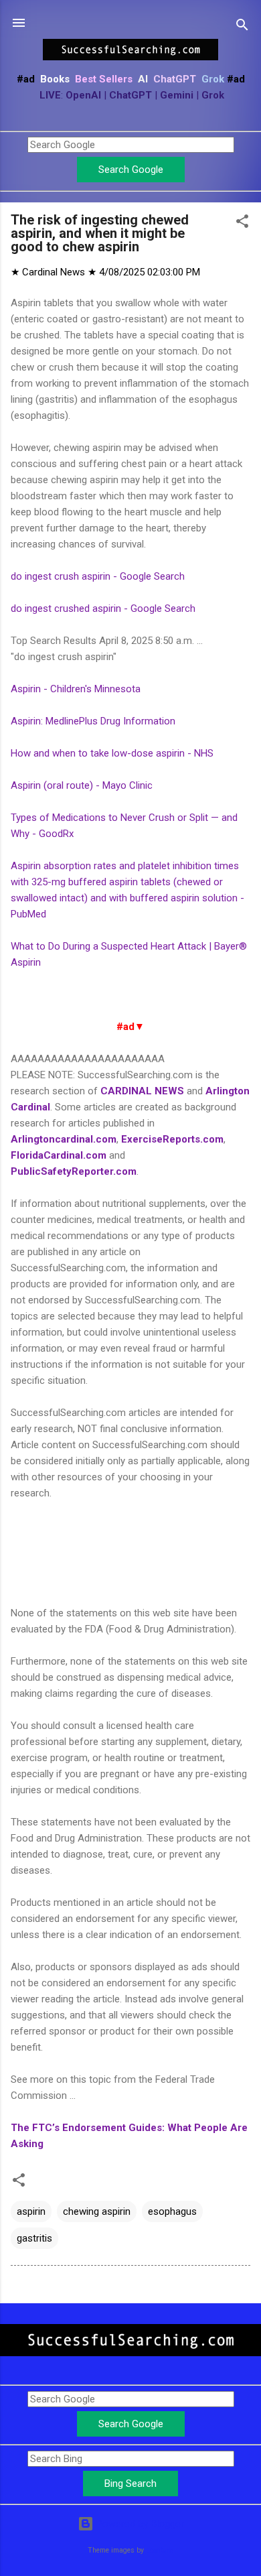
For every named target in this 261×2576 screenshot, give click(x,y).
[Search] (242, 27)
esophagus (172, 2211)
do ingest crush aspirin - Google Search (98, 576)
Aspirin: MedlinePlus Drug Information (93, 721)
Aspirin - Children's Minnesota (76, 689)
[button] (242, 223)
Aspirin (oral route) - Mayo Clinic (82, 785)
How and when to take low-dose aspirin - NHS (112, 753)
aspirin (31, 2211)
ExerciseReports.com (172, 1139)
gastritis (34, 2238)
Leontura (160, 2550)
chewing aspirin (97, 2211)
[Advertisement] (130, 1551)
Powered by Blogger (139, 2524)
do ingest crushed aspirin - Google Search (103, 608)
